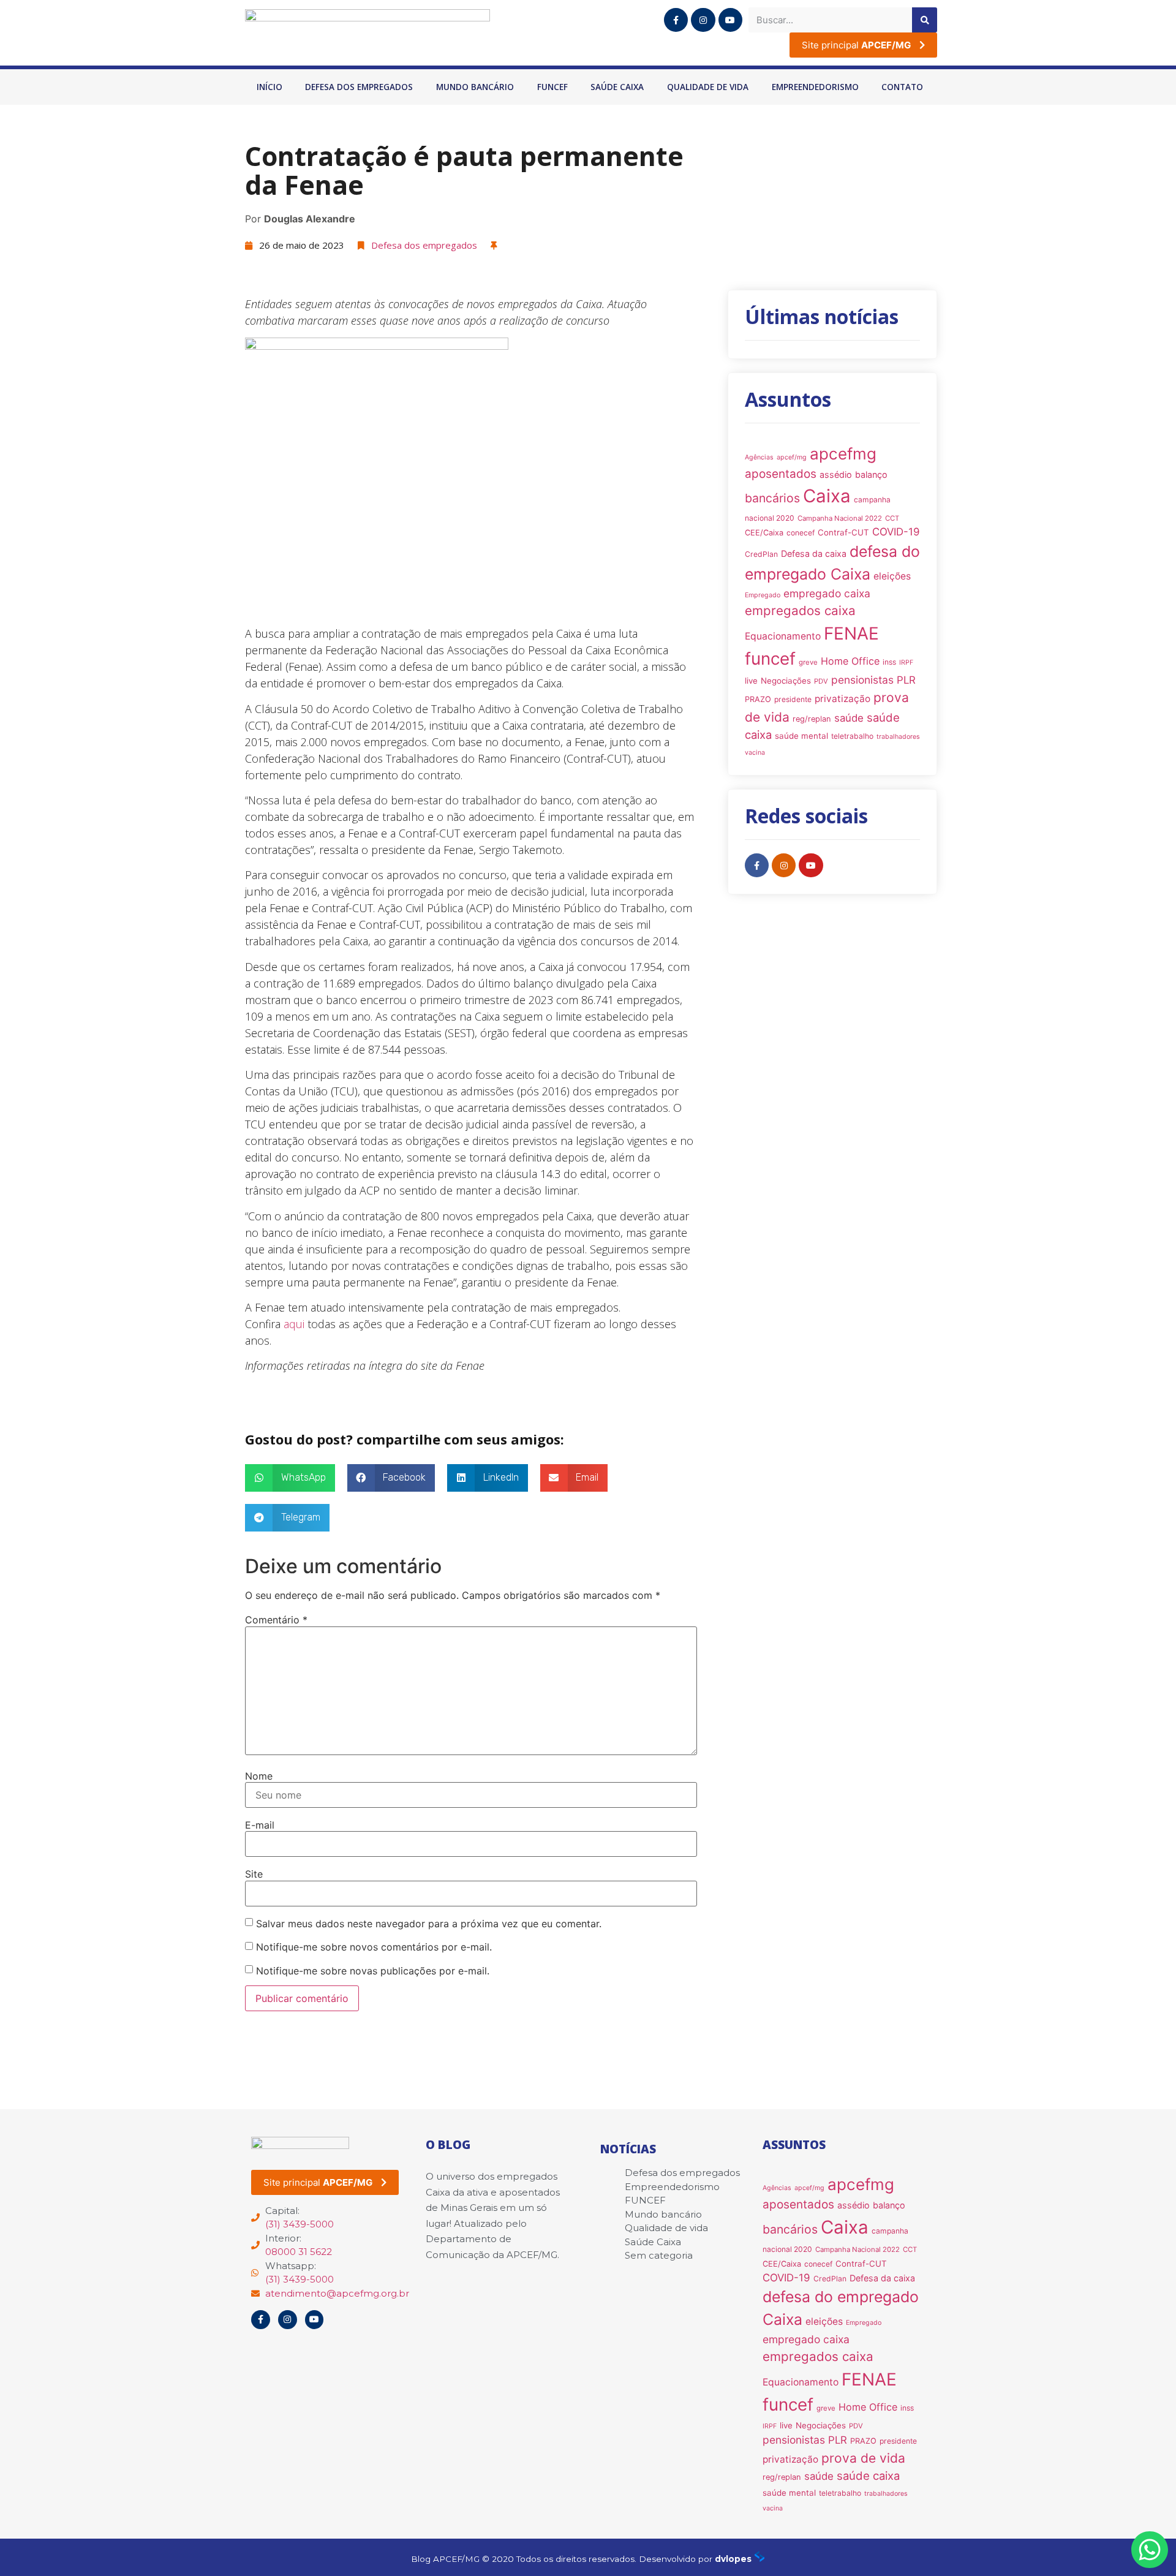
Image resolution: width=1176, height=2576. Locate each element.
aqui (294, 1324)
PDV (821, 681)
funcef (770, 659)
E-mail (260, 1825)
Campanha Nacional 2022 (840, 518)
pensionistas (862, 680)
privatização (842, 699)
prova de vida (863, 2458)
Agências (759, 457)
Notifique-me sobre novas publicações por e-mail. (373, 1971)
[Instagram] (703, 20)
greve (808, 662)
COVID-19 (896, 532)
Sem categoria (659, 2255)
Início (269, 87)
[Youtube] (730, 20)
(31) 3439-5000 (300, 2224)
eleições (892, 576)
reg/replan (812, 719)
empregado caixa (827, 593)
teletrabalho (852, 736)
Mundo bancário (475, 87)
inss (889, 662)
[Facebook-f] (676, 20)
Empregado (763, 595)
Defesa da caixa (814, 553)
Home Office (850, 661)
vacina (755, 753)
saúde (849, 718)
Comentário (276, 1620)
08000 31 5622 (299, 2252)
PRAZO (758, 699)
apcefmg (843, 454)
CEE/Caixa (764, 533)
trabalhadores (898, 737)
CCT (892, 518)
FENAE (851, 633)
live (751, 681)
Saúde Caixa (617, 87)
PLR (906, 680)
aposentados (781, 474)
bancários (772, 498)
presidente (793, 699)
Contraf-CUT (843, 532)
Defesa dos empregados (359, 87)
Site (254, 1874)
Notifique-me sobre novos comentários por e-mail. (374, 1947)
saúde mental (801, 736)
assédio (836, 474)
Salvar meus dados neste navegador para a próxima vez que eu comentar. (429, 1924)
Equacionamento (783, 636)
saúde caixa (868, 2476)
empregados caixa (800, 610)
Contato (902, 87)
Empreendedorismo (815, 87)
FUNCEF (552, 87)
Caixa (827, 496)
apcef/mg (792, 457)
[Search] (925, 20)
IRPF (906, 663)
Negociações (786, 681)
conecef (801, 533)
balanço (871, 474)
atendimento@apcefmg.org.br (337, 2293)
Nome (259, 1776)
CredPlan (761, 554)
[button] (290, 1478)
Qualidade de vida (708, 87)
